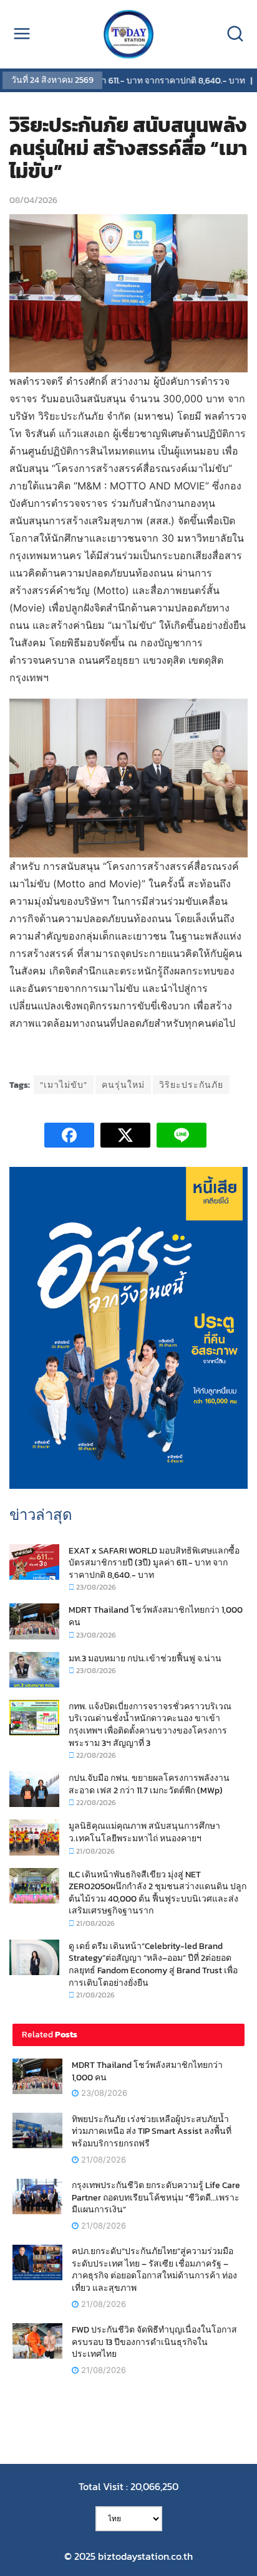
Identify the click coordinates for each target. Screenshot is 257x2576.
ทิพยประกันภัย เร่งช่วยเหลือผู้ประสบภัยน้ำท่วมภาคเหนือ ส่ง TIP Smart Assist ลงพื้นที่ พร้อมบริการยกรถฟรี (152, 2131)
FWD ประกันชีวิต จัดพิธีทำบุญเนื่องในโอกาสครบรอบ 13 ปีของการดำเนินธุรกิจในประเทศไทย (154, 2342)
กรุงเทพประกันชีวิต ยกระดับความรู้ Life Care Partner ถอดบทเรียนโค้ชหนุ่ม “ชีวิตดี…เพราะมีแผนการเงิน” (156, 2197)
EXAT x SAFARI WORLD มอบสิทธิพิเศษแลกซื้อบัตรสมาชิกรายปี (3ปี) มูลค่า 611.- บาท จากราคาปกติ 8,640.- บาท (154, 1563)
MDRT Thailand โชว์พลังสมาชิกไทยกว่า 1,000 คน (156, 1616)
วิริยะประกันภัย (191, 1085)
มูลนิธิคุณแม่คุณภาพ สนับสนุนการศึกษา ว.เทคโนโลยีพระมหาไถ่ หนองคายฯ (144, 1832)
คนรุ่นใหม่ (123, 1085)
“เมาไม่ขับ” (64, 1085)
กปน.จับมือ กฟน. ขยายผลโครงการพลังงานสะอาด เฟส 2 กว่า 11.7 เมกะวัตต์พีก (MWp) (149, 1784)
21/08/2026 (95, 1851)
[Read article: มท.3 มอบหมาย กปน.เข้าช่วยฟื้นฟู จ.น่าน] (34, 1670)
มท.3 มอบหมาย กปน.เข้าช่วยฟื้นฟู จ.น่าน (145, 1658)
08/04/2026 (33, 200)
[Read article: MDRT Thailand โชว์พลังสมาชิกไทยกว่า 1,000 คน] (34, 1621)
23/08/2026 (95, 1587)
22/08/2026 (95, 1755)
